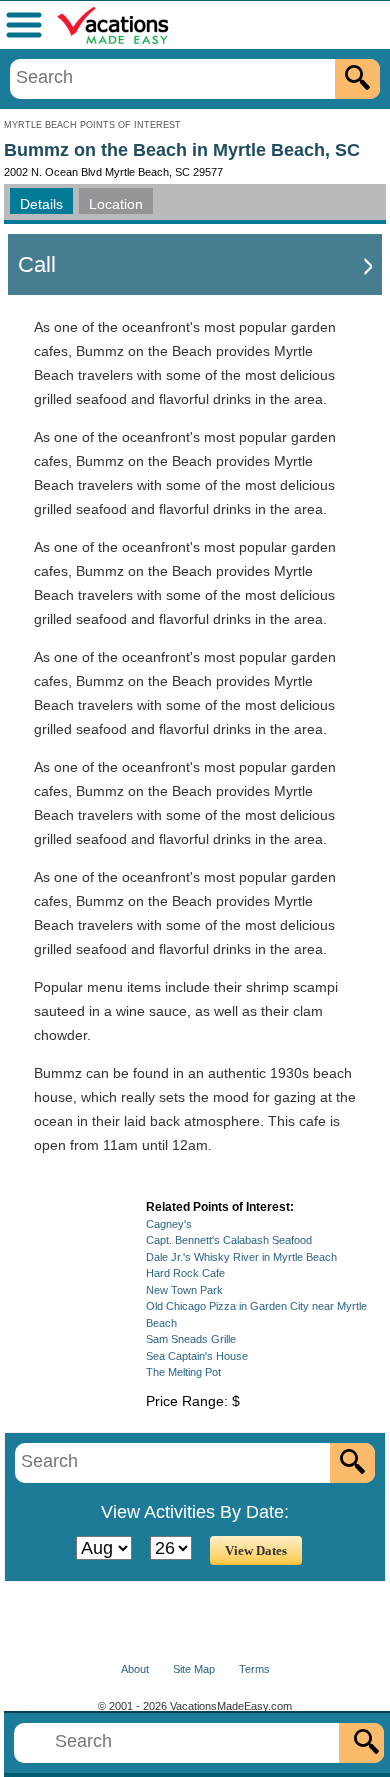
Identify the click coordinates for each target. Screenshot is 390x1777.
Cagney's (169, 1224)
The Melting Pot (183, 1372)
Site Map (194, 1669)
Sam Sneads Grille (191, 1339)
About (135, 1669)
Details (41, 204)
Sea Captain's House (197, 1356)
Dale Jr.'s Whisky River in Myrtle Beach (241, 1257)
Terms (254, 1669)
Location (116, 204)
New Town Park (184, 1290)
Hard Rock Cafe (185, 1273)
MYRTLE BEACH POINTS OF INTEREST (92, 125)
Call (37, 264)
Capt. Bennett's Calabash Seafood (229, 1240)
